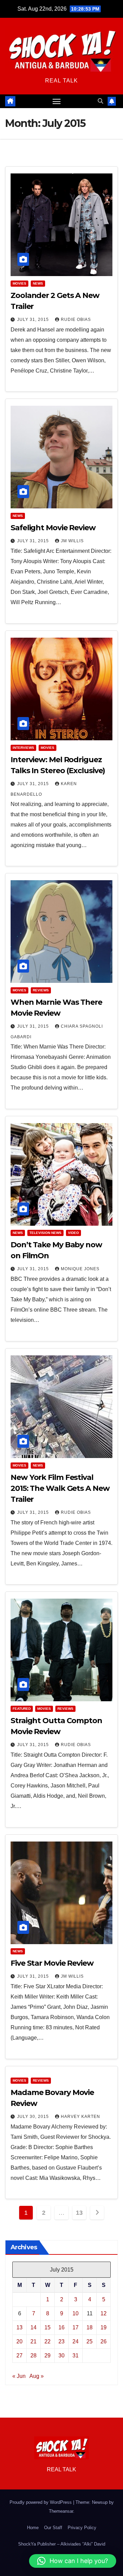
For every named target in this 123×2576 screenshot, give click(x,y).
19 (104, 2327)
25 (90, 2341)
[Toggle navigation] (57, 101)
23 (61, 2341)
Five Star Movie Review (52, 1963)
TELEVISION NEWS (45, 1233)
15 (47, 2327)
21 (33, 2341)
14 (33, 2327)
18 (90, 2327)
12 (104, 2313)
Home (33, 2528)
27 (19, 2356)
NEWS (38, 283)
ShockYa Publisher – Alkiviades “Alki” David (62, 2544)
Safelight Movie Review (53, 528)
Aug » (37, 2376)
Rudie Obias (76, 320)
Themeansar (61, 2511)
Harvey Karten (80, 2117)
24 (76, 2341)
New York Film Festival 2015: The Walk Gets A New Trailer (60, 1488)
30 (61, 2356)
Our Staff (53, 2528)
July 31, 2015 (34, 320)
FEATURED (22, 1709)
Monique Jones (80, 1269)
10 (76, 2313)
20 (19, 2341)
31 (76, 2356)
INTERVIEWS (23, 748)
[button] (100, 101)
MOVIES (19, 283)
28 (33, 2356)
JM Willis (72, 541)
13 (79, 2213)
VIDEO (73, 1233)
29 (47, 2356)
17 (76, 2327)
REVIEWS (41, 990)
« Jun (19, 2376)
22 (47, 2341)
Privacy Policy (82, 2528)
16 (61, 2327)
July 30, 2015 (34, 2117)
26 (104, 2341)
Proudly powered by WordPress (41, 2502)
